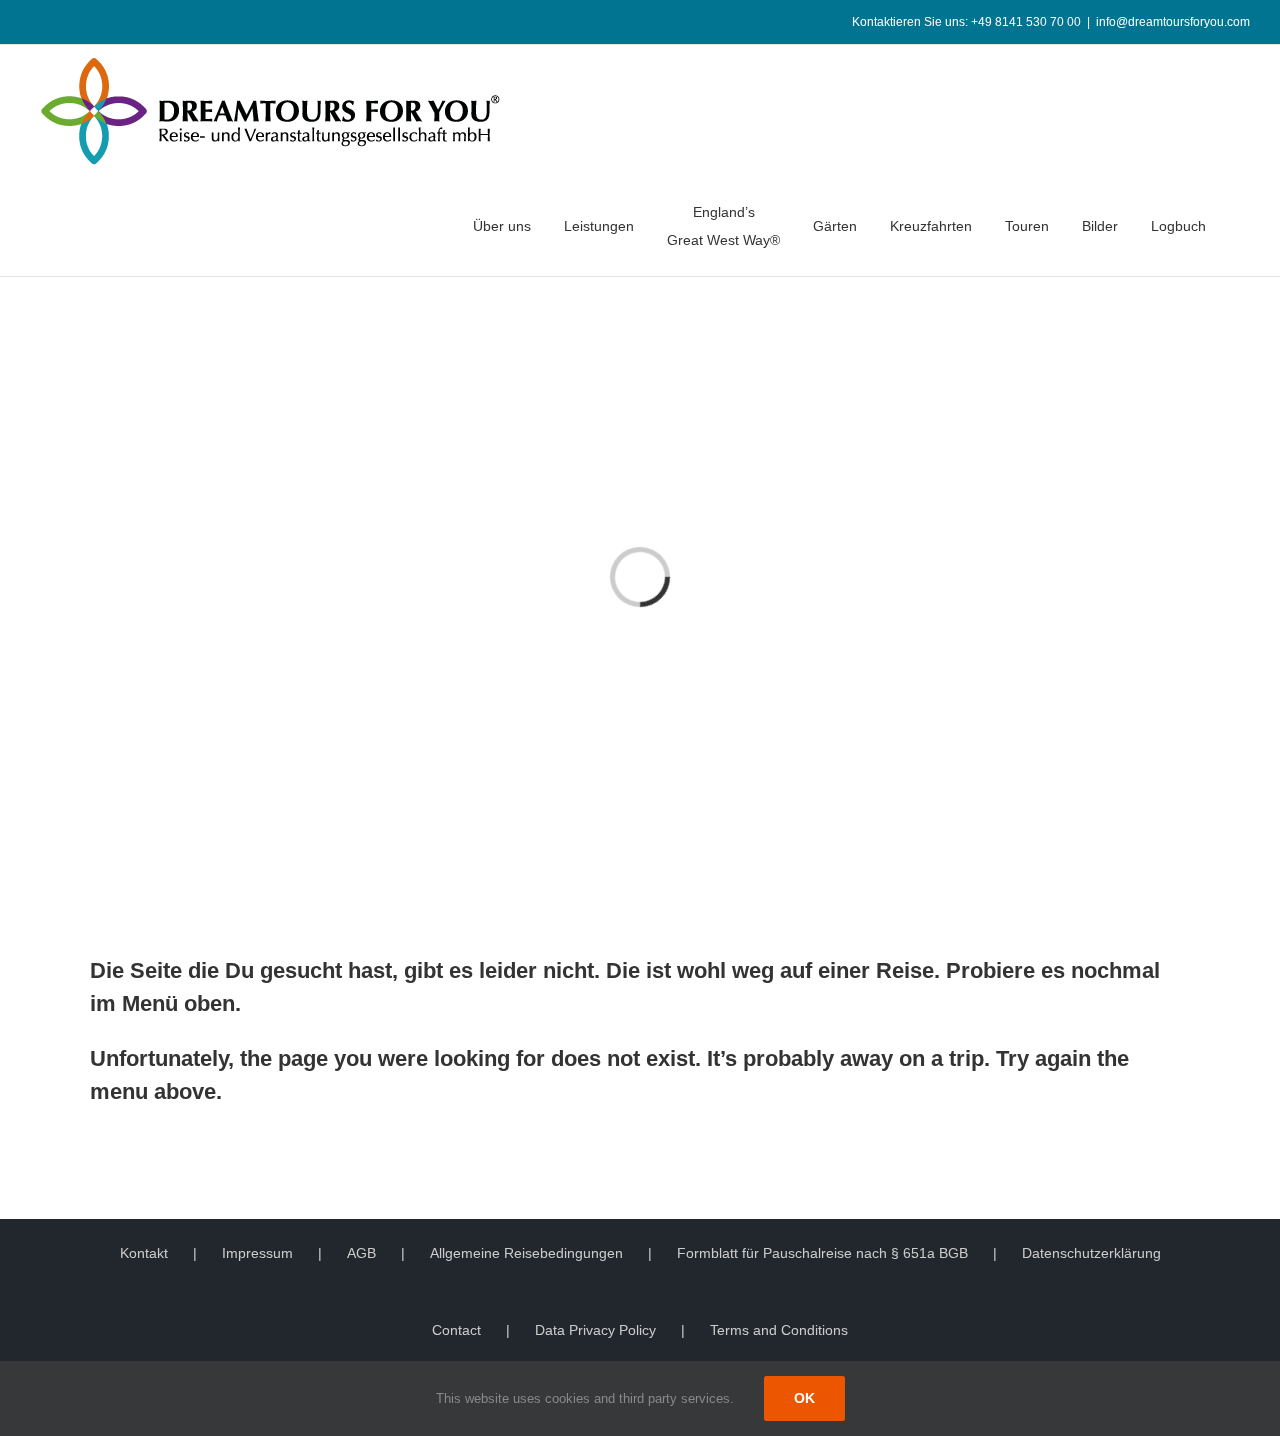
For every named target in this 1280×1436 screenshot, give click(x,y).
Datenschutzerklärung (1091, 1253)
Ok (804, 1398)
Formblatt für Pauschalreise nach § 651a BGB (822, 1253)
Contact (456, 1330)
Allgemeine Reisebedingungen (526, 1253)
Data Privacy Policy (595, 1330)
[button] (1244, 226)
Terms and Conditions (779, 1330)
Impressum (257, 1253)
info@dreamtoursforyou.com (1173, 22)
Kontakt (144, 1253)
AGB (361, 1253)
